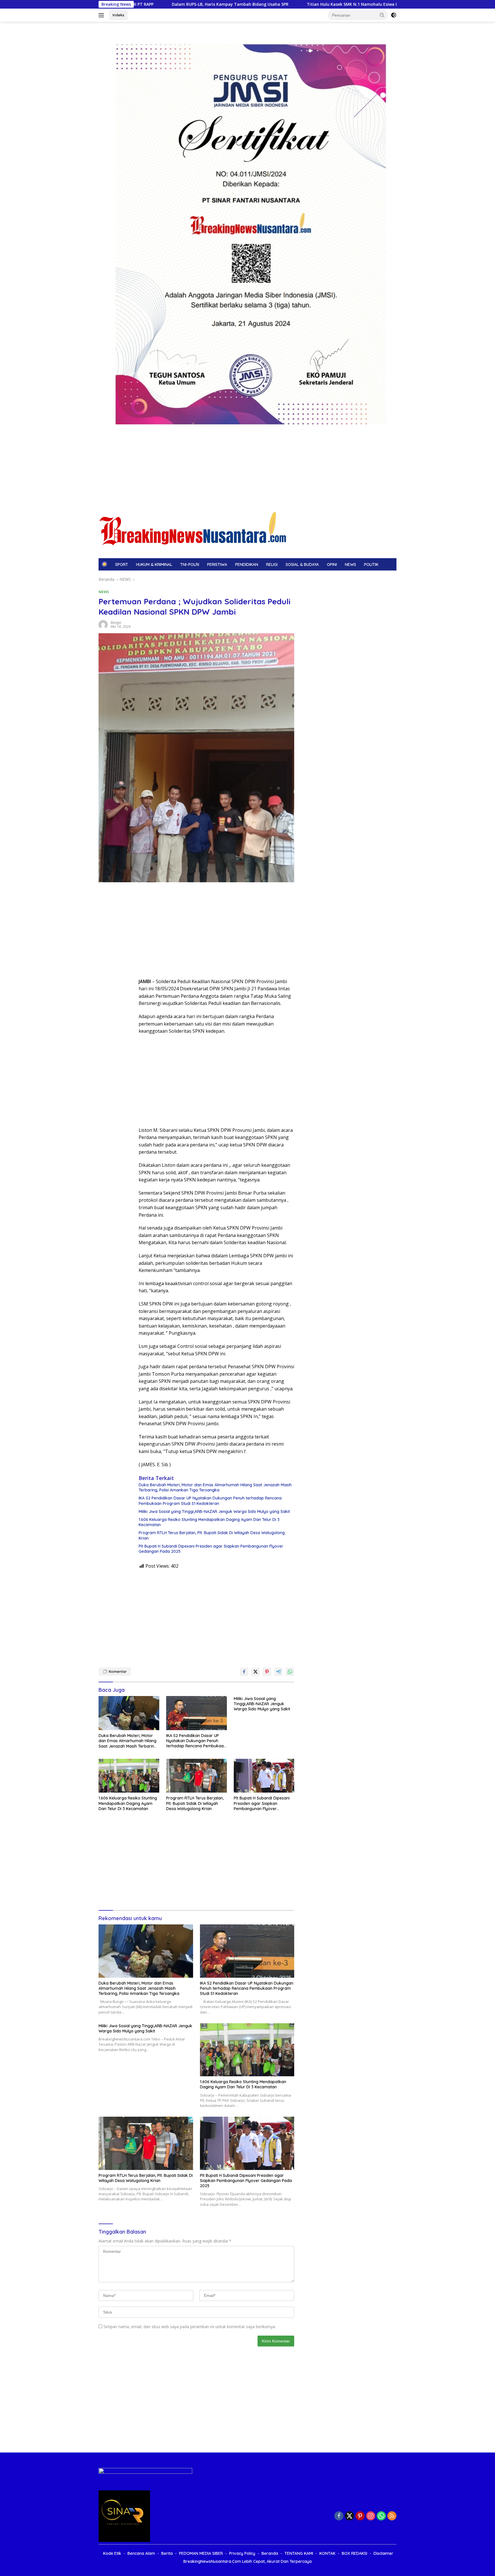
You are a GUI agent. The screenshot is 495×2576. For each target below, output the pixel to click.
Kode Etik (112, 2553)
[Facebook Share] (244, 1672)
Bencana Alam (141, 2553)
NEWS (350, 564)
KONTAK (327, 2553)
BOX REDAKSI (354, 2553)
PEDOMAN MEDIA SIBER (201, 2553)
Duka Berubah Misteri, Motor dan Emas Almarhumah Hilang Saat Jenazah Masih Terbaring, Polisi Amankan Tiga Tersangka (215, 1487)
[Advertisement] (247, 464)
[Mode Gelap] (394, 15)
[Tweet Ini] (256, 1672)
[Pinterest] (360, 2516)
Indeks (118, 15)
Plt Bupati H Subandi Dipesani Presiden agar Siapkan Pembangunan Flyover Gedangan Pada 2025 (211, 1549)
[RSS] (392, 2516)
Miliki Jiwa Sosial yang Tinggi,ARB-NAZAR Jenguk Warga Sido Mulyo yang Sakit (214, 1512)
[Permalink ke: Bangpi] (103, 624)
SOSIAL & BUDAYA (302, 564)
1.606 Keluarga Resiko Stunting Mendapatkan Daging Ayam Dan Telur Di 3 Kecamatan (209, 1522)
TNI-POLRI (190, 564)
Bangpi (116, 623)
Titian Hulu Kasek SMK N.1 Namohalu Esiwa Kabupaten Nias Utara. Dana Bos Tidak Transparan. (252, 4)
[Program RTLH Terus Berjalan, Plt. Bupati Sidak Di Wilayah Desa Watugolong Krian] (197, 1776)
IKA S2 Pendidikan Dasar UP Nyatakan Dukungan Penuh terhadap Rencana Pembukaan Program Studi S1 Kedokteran (210, 1501)
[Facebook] (339, 2516)
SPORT (122, 564)
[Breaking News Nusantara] (194, 529)
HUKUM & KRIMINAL (154, 564)
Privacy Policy (242, 2553)
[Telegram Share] (278, 1672)
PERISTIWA (217, 564)
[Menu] (102, 15)
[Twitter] (349, 2516)
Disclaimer (383, 2553)
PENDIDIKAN (247, 564)
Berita (167, 2553)
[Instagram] (371, 2516)
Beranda (270, 2553)
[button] (382, 15)
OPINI (332, 564)
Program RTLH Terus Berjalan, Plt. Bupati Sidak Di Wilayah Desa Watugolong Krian (212, 1535)
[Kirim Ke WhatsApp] (290, 1672)
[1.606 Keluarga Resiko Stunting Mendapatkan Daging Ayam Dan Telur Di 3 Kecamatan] (129, 1776)
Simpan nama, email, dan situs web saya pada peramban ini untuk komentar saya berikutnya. (190, 2327)
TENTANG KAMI (299, 2553)
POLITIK (371, 564)
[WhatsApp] (381, 2516)
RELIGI (272, 564)
